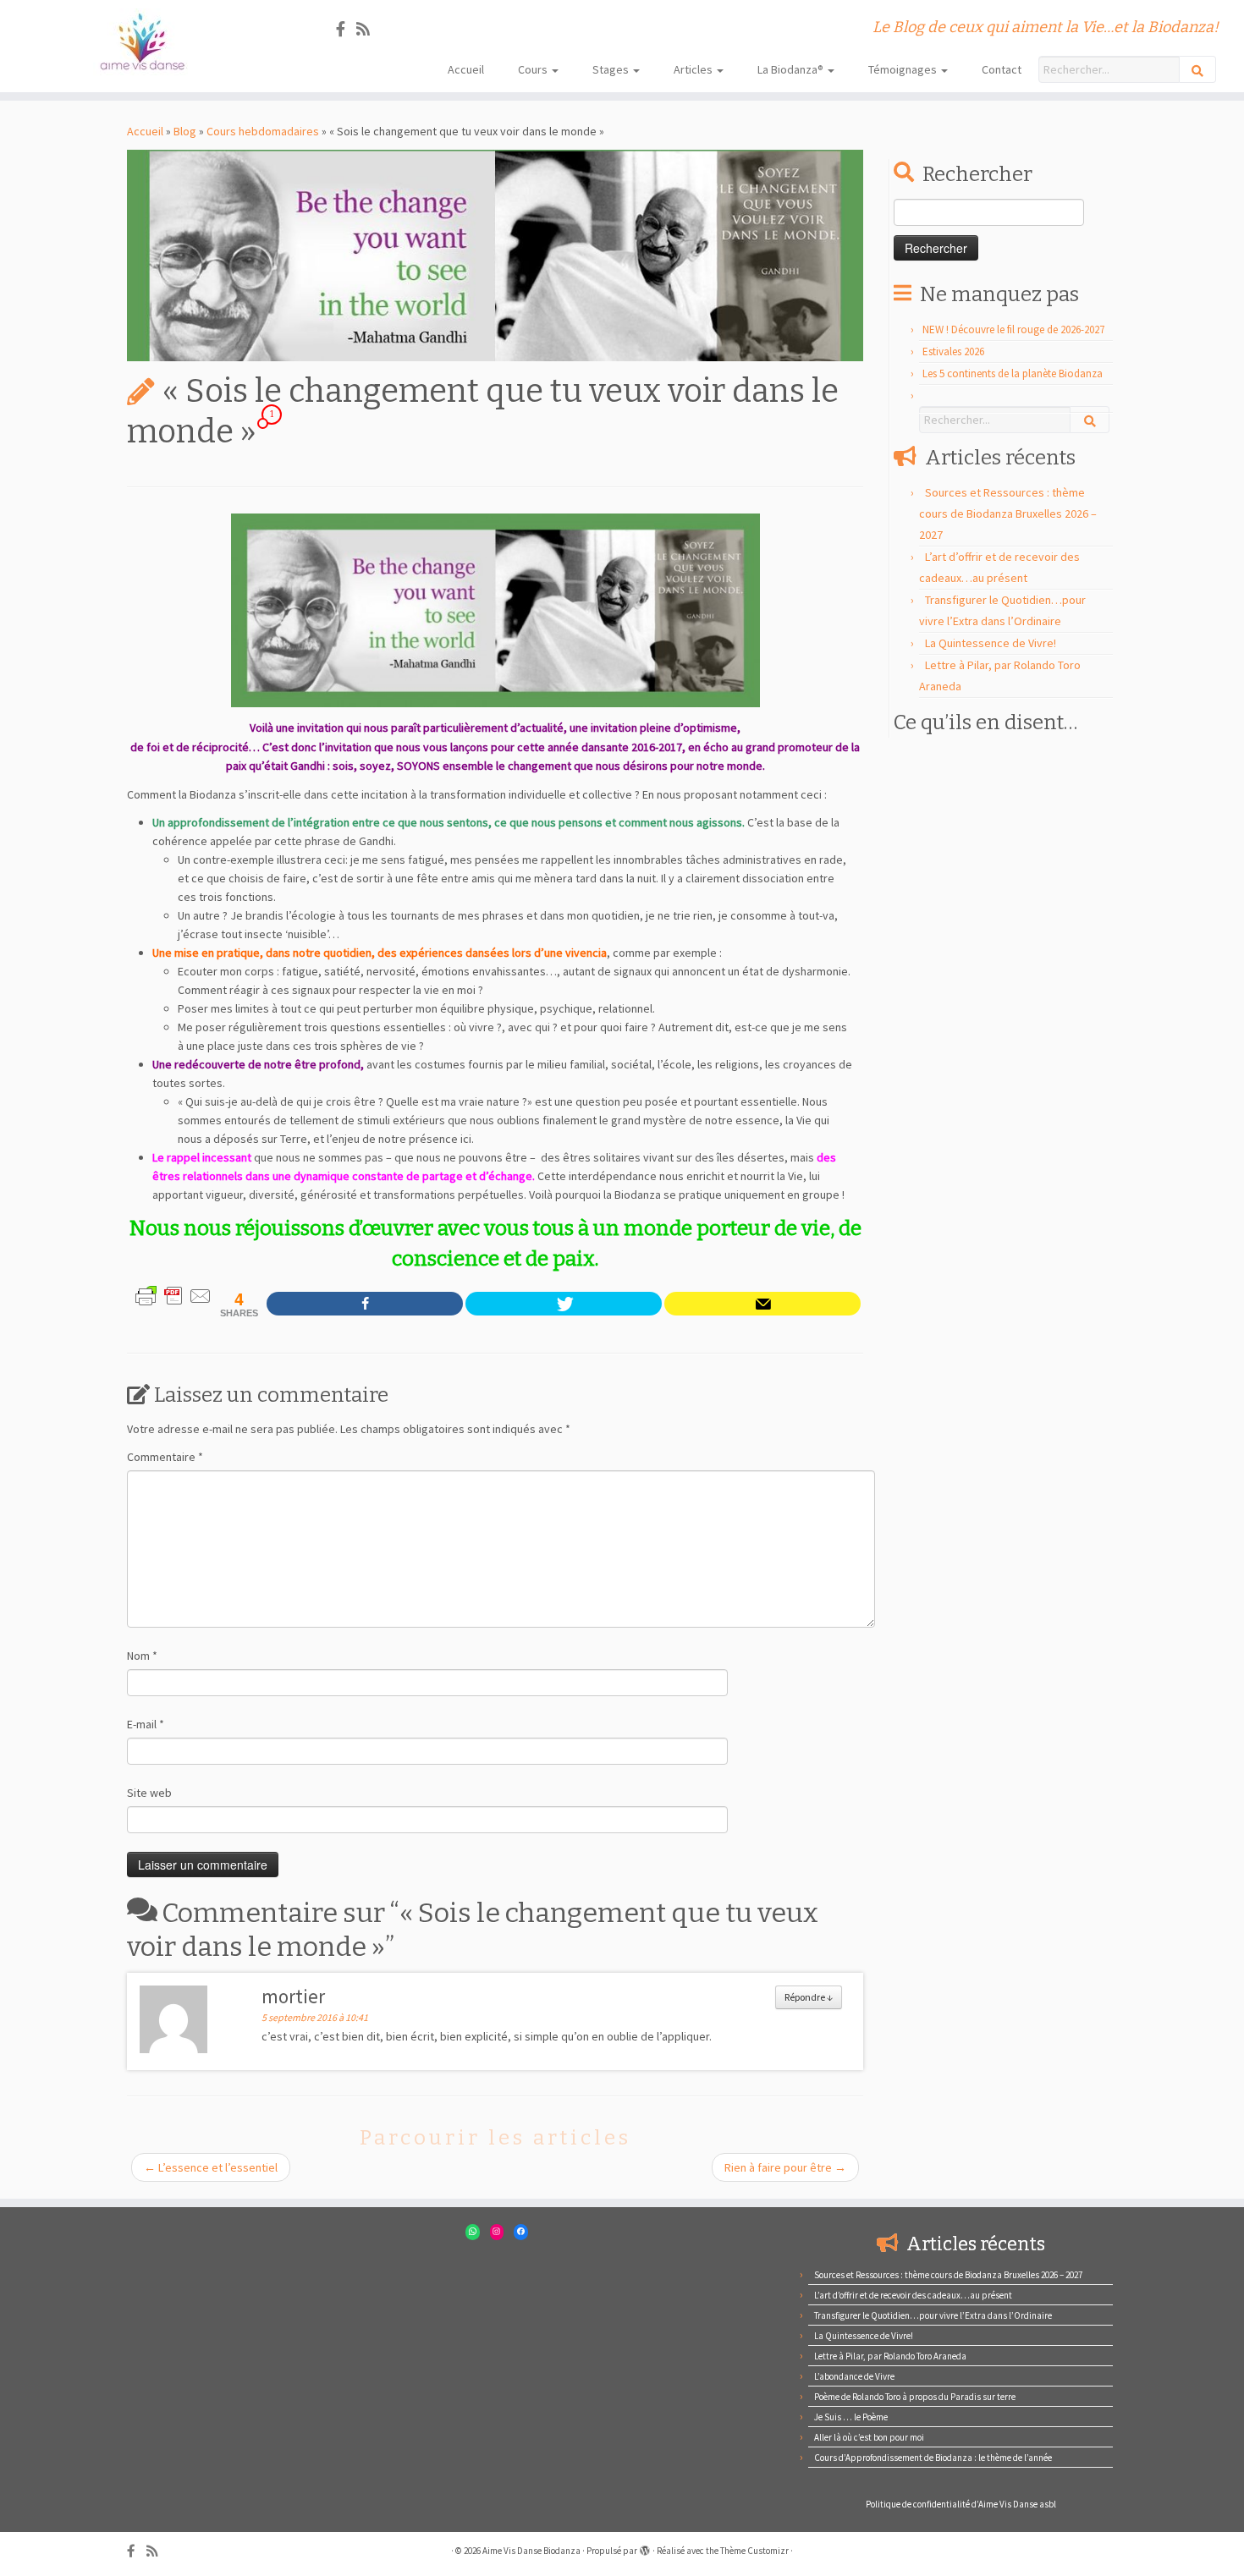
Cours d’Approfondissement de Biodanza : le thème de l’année (933, 2458)
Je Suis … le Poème (851, 2417)
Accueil (466, 69)
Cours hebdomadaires (263, 131)
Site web (149, 1793)
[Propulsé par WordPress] (645, 2547)
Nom (142, 1656)
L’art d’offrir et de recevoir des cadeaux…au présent (913, 2295)
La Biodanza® (792, 69)
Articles (694, 69)
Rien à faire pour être (785, 2167)
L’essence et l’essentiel (211, 2167)
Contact (1002, 69)
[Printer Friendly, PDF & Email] (173, 1294)
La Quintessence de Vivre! (991, 643)
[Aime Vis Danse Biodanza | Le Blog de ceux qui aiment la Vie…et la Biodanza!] (143, 42)
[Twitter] (564, 1304)
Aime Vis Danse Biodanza (531, 2551)
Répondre (809, 1997)
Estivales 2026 (953, 352)
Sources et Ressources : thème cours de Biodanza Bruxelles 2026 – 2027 (1008, 514)
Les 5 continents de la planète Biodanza (1013, 373)
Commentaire (165, 1457)
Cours (534, 69)
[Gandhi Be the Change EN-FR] (495, 610)
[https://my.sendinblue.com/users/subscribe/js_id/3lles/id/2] (762, 1304)
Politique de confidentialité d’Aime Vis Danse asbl (961, 2504)
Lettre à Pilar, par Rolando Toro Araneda (890, 2356)
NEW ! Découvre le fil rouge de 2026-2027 (1013, 330)
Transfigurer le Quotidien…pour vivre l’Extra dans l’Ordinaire (933, 2315)
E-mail (146, 1724)
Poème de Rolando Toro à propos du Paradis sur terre (915, 2397)
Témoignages (904, 69)
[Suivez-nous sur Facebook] (346, 29)
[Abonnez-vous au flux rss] (369, 29)
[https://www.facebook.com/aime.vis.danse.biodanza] (365, 1304)
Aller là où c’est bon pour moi (869, 2437)
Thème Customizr (754, 2551)
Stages (612, 69)
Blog (185, 131)
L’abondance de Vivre (854, 2376)
